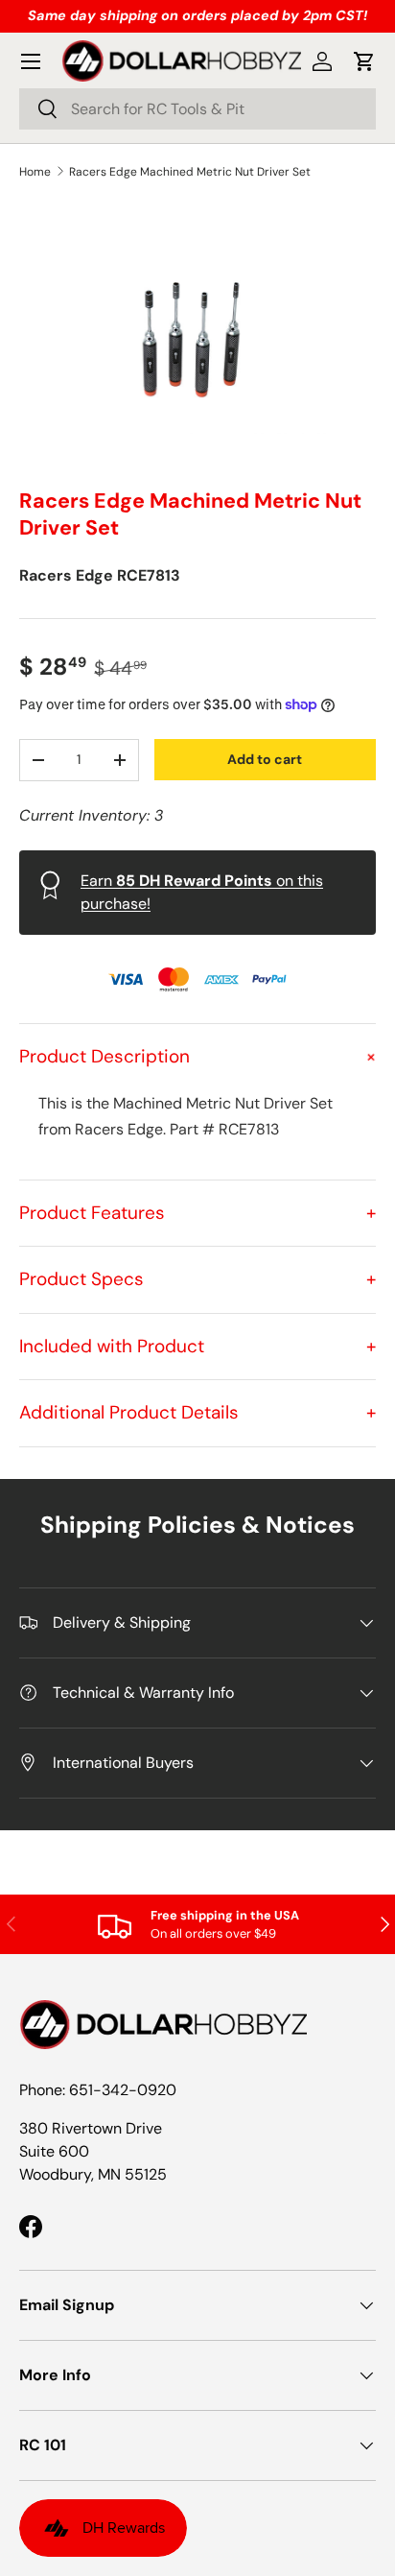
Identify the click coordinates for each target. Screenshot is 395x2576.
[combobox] (197, 109)
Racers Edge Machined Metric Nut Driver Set (190, 172)
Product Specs (197, 1279)
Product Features (197, 1213)
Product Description (197, 1056)
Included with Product (197, 1346)
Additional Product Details (197, 1412)
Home (35, 172)
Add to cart (265, 759)
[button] (364, 61)
